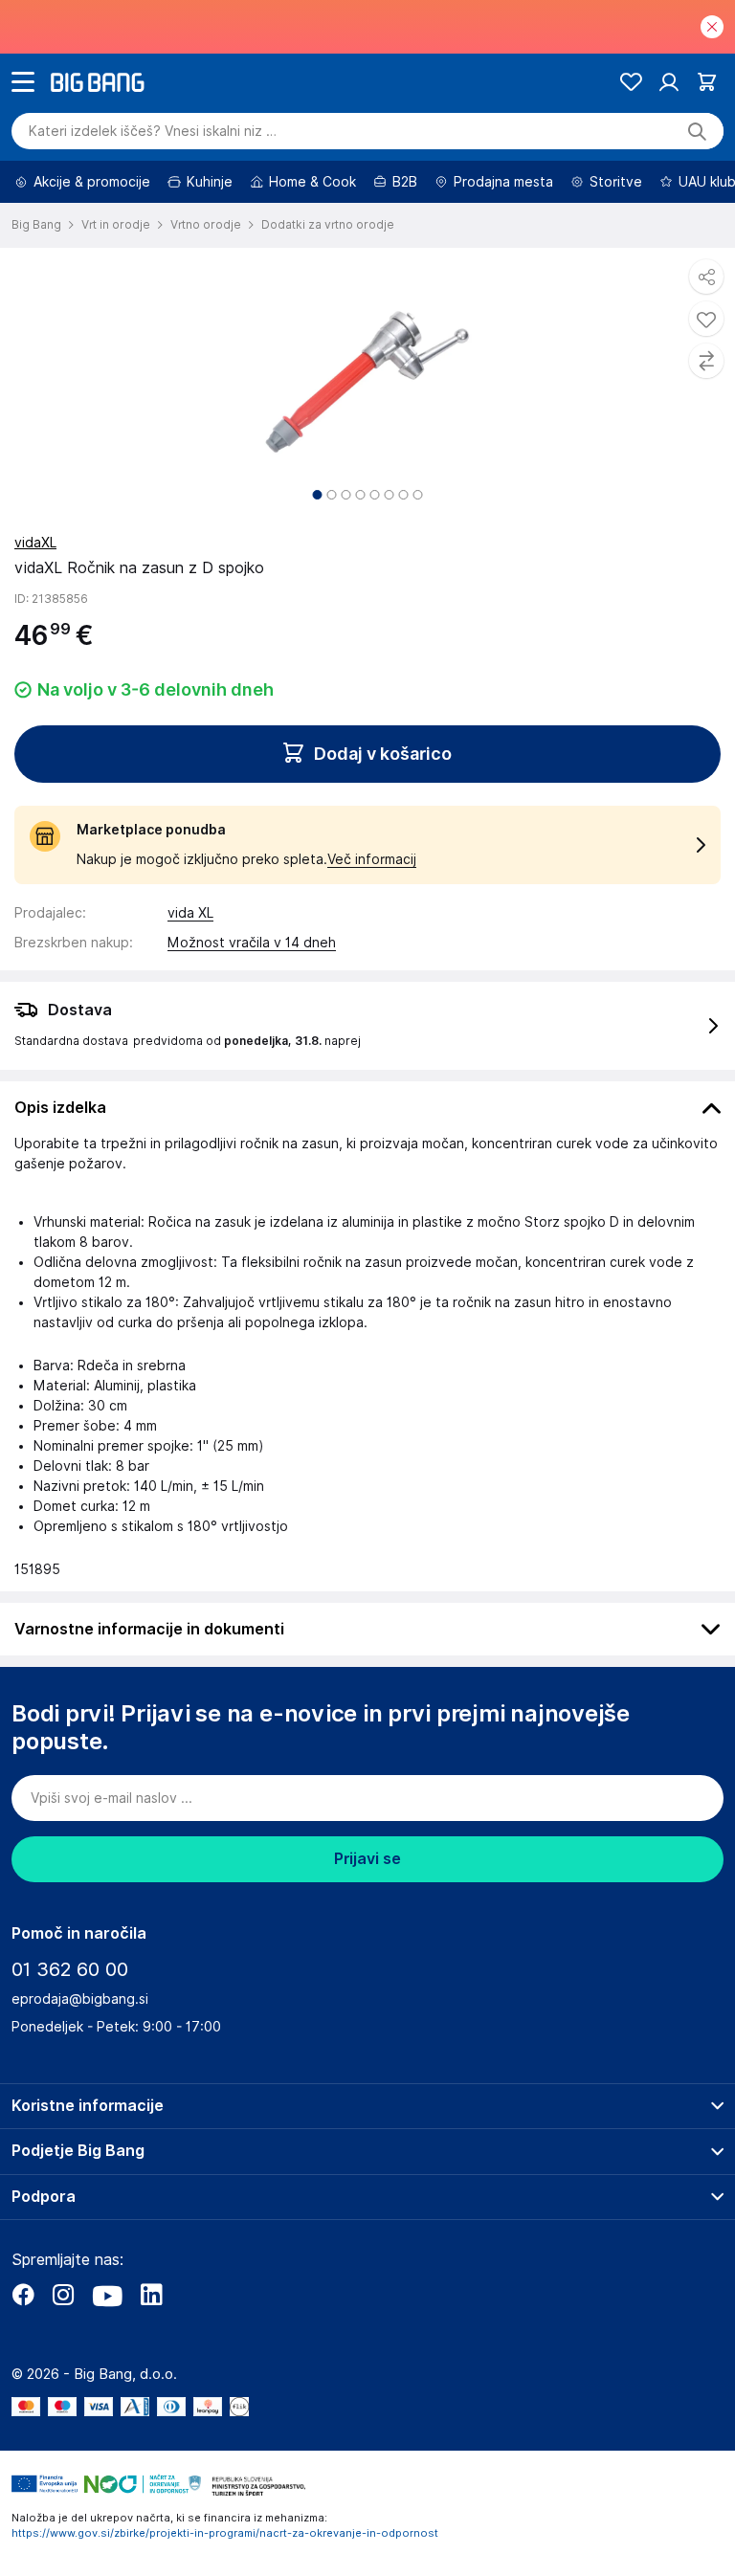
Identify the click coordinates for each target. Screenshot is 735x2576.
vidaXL (35, 543)
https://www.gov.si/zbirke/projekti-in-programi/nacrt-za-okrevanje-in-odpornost (225, 2533)
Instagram (63, 2295)
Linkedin (151, 2295)
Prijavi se (367, 1859)
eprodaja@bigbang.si (80, 1999)
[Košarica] (707, 82)
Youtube (107, 2295)
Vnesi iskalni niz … (153, 131)
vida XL (190, 913)
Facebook (23, 2295)
